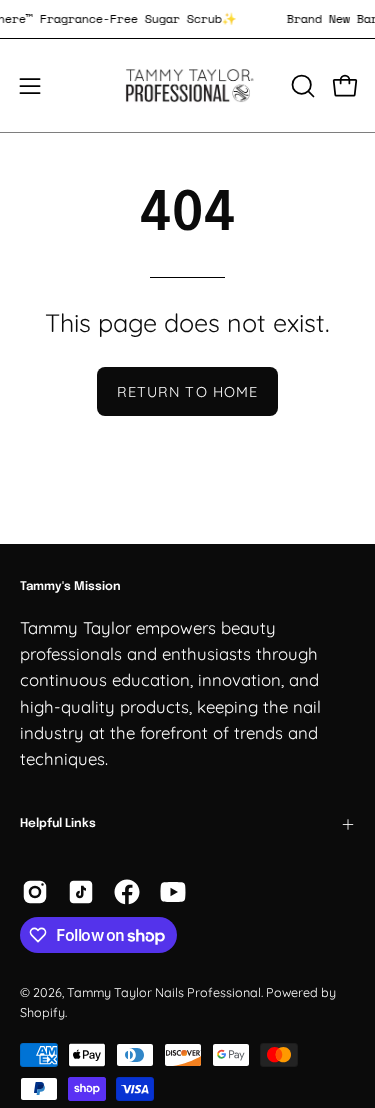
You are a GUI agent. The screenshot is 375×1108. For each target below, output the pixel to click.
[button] (301, 86)
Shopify (42, 1012)
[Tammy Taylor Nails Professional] (188, 85)
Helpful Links (58, 824)
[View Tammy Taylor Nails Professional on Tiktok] (81, 892)
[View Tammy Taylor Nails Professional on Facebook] (127, 892)
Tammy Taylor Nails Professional (164, 992)
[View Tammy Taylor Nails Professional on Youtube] (173, 892)
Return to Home (187, 392)
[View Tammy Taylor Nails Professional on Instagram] (35, 892)
